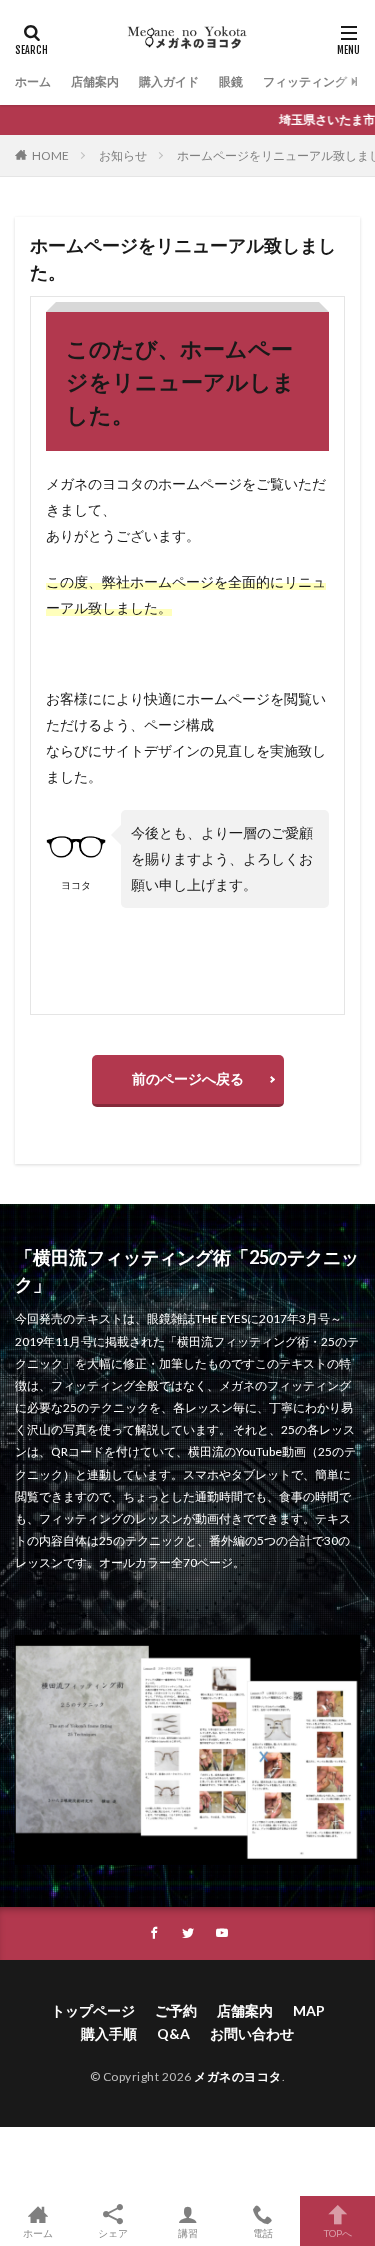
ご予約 (176, 2010)
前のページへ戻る (188, 1078)
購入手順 (109, 2033)
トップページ (93, 2010)
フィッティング (305, 81)
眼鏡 (231, 81)
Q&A (173, 2033)
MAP (309, 2010)
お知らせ (123, 155)
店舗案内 (95, 81)
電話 (263, 2232)
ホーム (33, 81)
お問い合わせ (252, 2033)
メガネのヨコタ (238, 2076)
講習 (188, 2232)
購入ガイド (169, 81)
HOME (50, 155)
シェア (113, 2233)
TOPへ (338, 2232)
